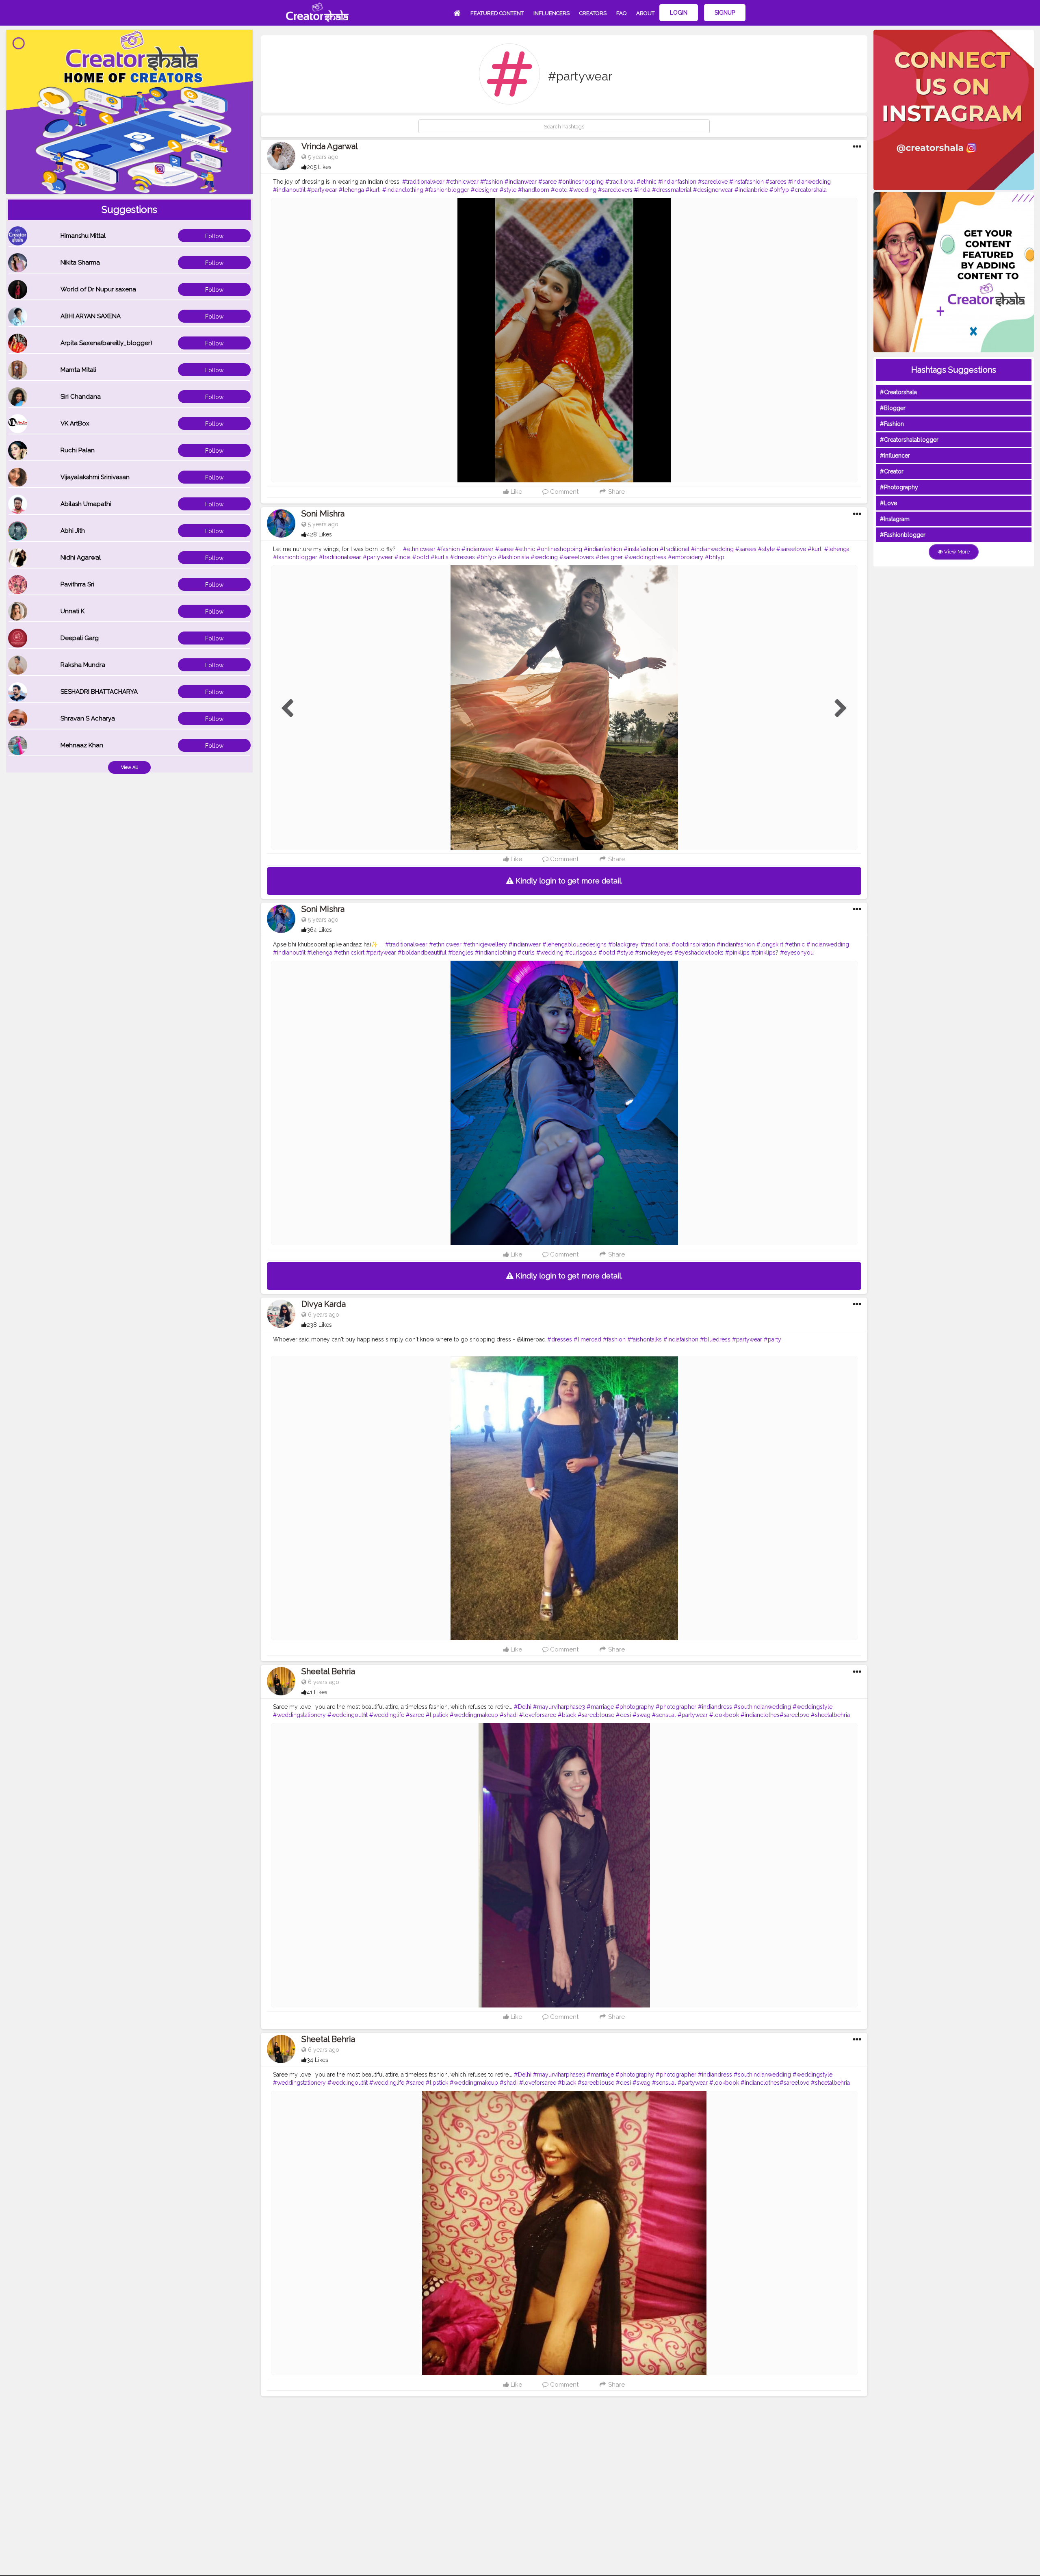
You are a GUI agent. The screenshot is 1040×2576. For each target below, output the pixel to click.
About (645, 13)
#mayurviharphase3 (559, 1707)
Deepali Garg (80, 638)
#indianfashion (677, 182)
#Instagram (895, 519)
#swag (641, 1715)
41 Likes (317, 1692)
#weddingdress (645, 557)
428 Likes (319, 534)
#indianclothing (403, 190)
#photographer (676, 1707)
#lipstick (437, 1715)
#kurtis (440, 557)
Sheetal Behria (328, 1671)
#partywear (322, 190)
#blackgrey (623, 944)
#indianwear (521, 182)
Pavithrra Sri (77, 584)
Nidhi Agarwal (81, 558)
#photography (635, 1707)
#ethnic (647, 182)
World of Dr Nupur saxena (98, 289)
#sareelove (713, 182)
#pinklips (737, 953)
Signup (725, 13)
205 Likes (319, 167)
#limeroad (587, 1339)
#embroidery (686, 557)
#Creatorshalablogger (909, 440)
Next (841, 709)
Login (679, 13)
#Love (888, 503)
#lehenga (351, 190)
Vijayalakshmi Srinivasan (95, 477)
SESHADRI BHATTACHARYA (99, 692)
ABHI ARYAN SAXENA (91, 316)
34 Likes (317, 2060)
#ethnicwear (462, 182)
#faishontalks (645, 1339)
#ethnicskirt (349, 953)
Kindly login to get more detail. (568, 881)
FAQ (621, 13)
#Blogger (893, 408)
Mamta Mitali (78, 370)
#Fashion (892, 424)
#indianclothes (760, 1715)
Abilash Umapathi (86, 504)
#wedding (583, 190)
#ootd (559, 190)
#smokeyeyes (654, 953)
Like (516, 492)
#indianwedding (809, 182)
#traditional (620, 182)
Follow (214, 236)
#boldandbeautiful (422, 953)
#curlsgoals (581, 953)
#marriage (600, 1707)
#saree (547, 182)
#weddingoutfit (348, 1715)
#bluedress (715, 1339)
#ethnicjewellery (485, 944)
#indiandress (715, 1707)
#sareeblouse (596, 1715)
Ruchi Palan (78, 450)
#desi (623, 1715)
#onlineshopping (581, 182)
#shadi (509, 1715)
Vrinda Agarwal (330, 146)
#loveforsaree (538, 1715)
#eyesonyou (797, 953)
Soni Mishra (323, 514)
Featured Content (497, 13)
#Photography (899, 487)
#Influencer (895, 456)
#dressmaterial (672, 190)
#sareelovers (615, 190)
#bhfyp (779, 190)
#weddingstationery (299, 1715)
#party (772, 1339)
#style (508, 190)
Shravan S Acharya (88, 718)
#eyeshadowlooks (699, 953)
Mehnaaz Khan (82, 745)
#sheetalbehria (830, 1715)
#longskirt (770, 944)
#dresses (463, 557)
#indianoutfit (289, 190)
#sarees (776, 182)
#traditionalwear (423, 182)
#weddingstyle (812, 1707)
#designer (484, 190)
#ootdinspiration (693, 944)
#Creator (892, 471)
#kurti (373, 190)
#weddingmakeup (474, 1715)
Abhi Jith (73, 531)
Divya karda (324, 1304)
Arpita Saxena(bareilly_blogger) (106, 343)
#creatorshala (809, 190)
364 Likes (319, 930)
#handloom (534, 190)
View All (129, 767)
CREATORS (593, 13)
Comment (563, 492)
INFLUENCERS (551, 13)
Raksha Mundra (83, 665)
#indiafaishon (681, 1339)
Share (616, 492)
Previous (287, 709)
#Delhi (523, 1707)
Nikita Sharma (80, 263)
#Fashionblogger (903, 535)
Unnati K (73, 611)
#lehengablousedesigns (574, 944)
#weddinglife (387, 1715)
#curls (526, 953)
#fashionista (513, 557)
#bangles (461, 953)
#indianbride (751, 190)
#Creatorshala (898, 392)
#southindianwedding (762, 1707)
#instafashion (746, 182)
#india (642, 190)
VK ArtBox (75, 423)
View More (956, 552)
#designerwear (713, 190)
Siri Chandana (81, 397)
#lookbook (724, 1715)
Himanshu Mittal (83, 236)
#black (567, 1715)
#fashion (492, 182)
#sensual (664, 1715)
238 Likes (319, 1325)
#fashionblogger (447, 190)
